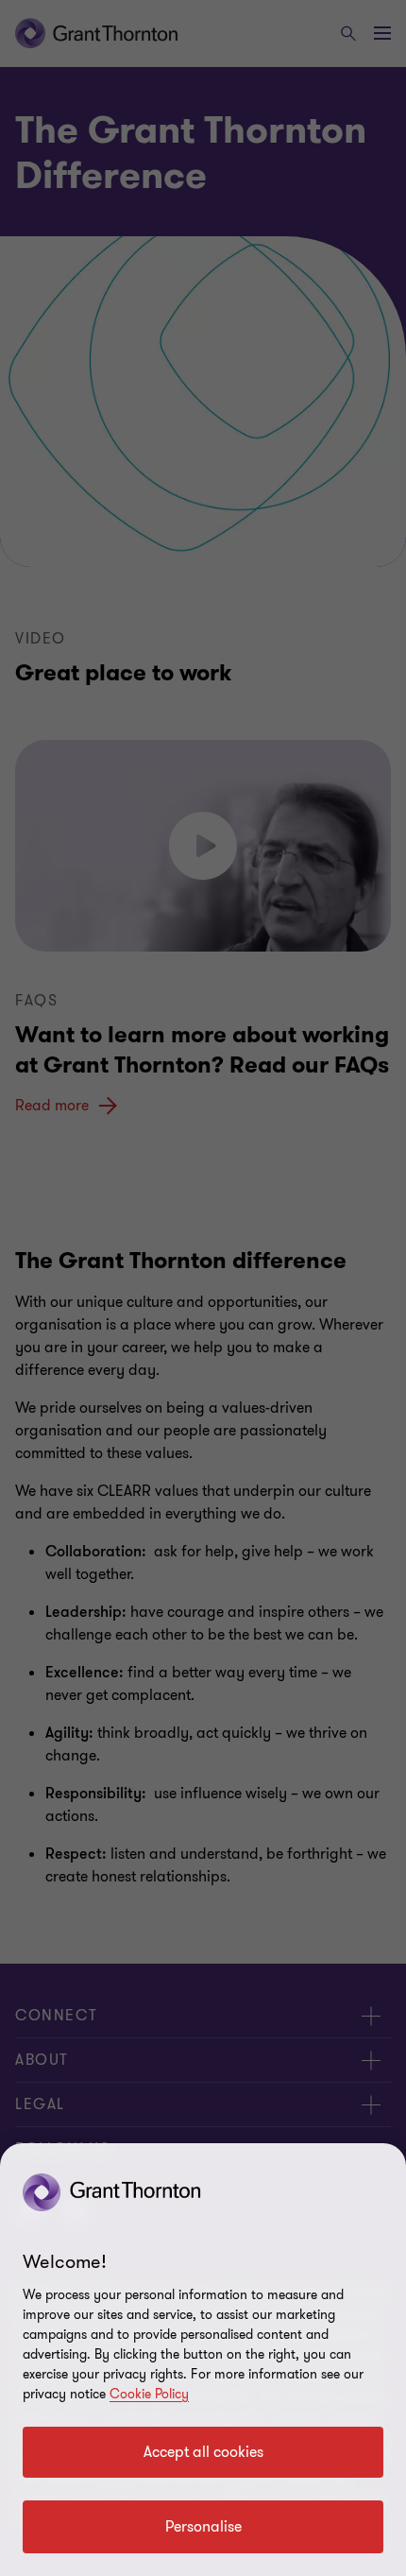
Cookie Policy (149, 2394)
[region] (203, 2360)
